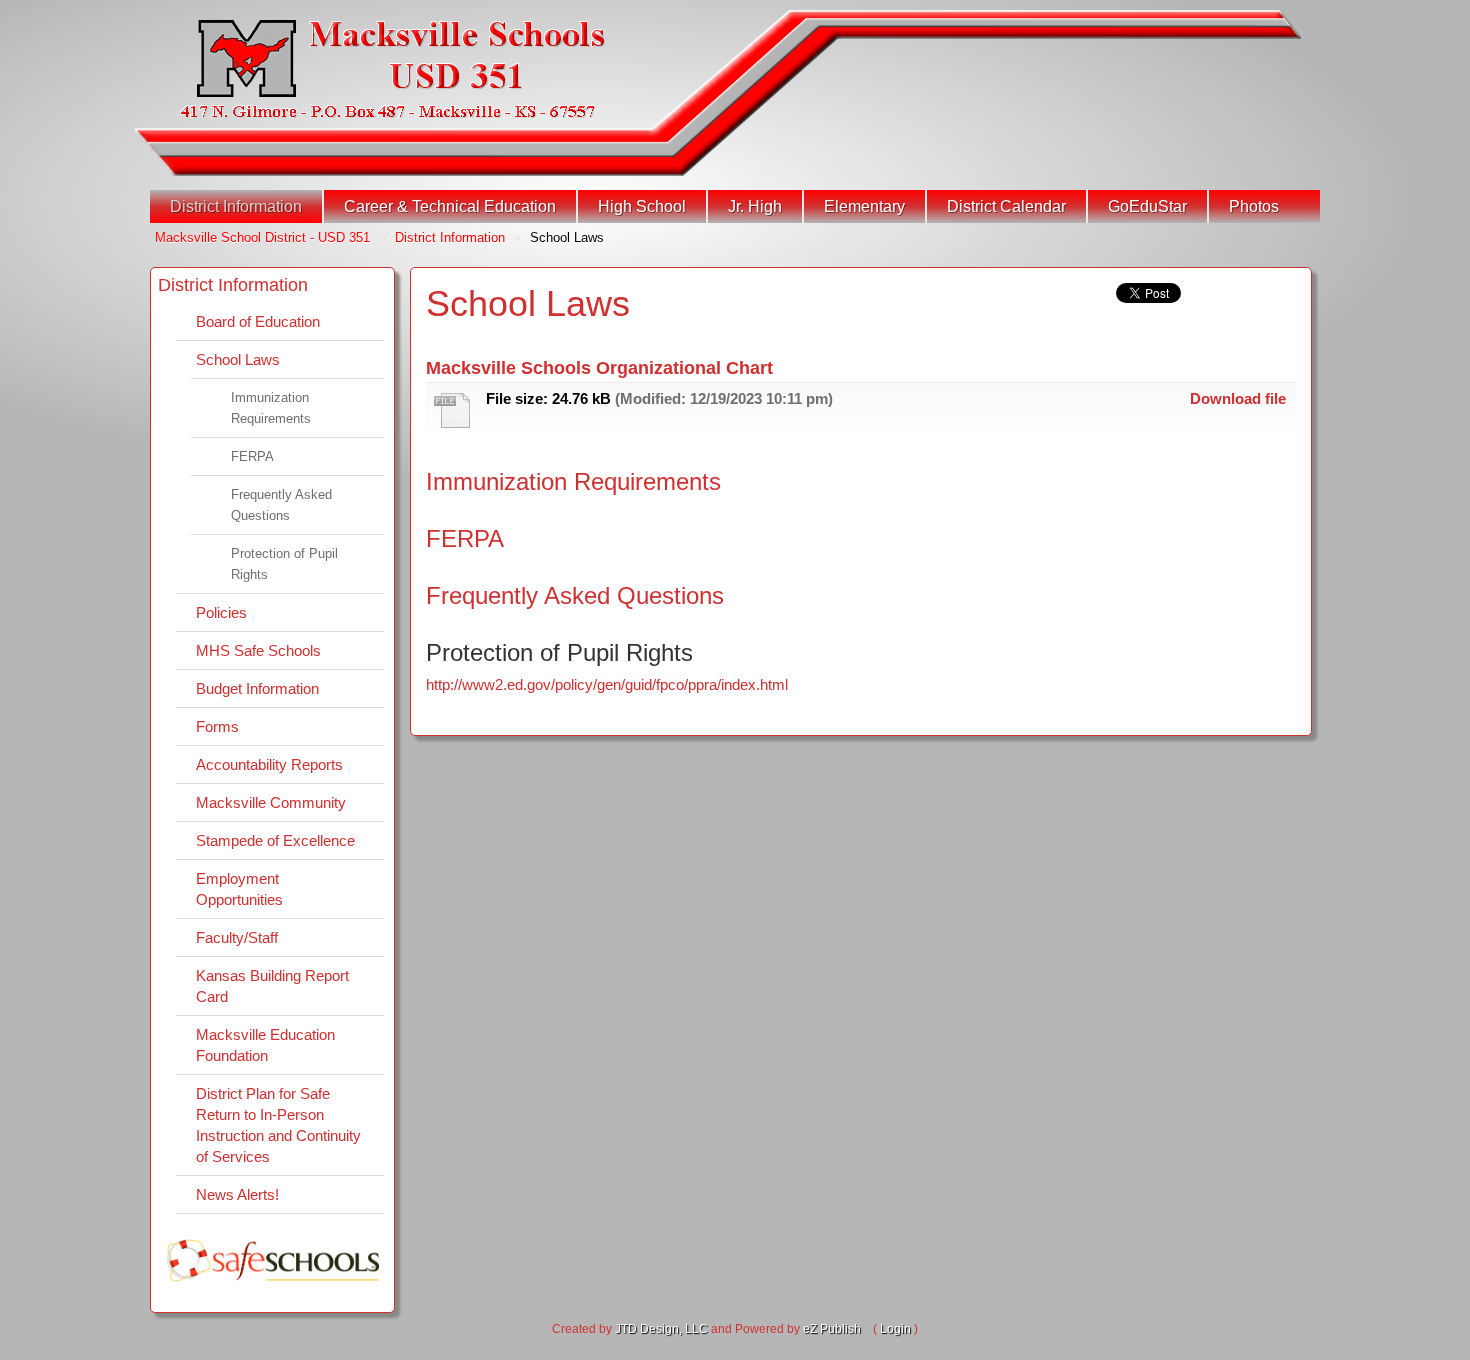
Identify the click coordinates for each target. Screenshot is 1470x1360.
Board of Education (258, 321)
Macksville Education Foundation (265, 1045)
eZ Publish (832, 1329)
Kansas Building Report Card (272, 986)
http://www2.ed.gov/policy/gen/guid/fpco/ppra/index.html (607, 684)
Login (895, 1329)
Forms (217, 726)
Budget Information (257, 688)
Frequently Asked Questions (281, 505)
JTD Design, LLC (661, 1329)
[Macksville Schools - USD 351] (392, 69)
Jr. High (755, 206)
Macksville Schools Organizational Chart (599, 368)
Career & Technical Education (450, 206)
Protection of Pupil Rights (284, 564)
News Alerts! (237, 1194)
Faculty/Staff (237, 937)
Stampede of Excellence (275, 840)
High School (642, 206)
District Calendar (1006, 206)
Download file (1238, 398)
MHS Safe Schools (258, 650)
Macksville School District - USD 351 (262, 237)
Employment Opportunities (239, 889)
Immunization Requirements (271, 408)
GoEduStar (1147, 206)
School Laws (238, 359)
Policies (221, 612)
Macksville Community (271, 802)
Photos (1254, 206)
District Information (236, 206)
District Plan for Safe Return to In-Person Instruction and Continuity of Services (278, 1125)
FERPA (252, 456)
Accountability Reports (269, 764)
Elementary (864, 206)
